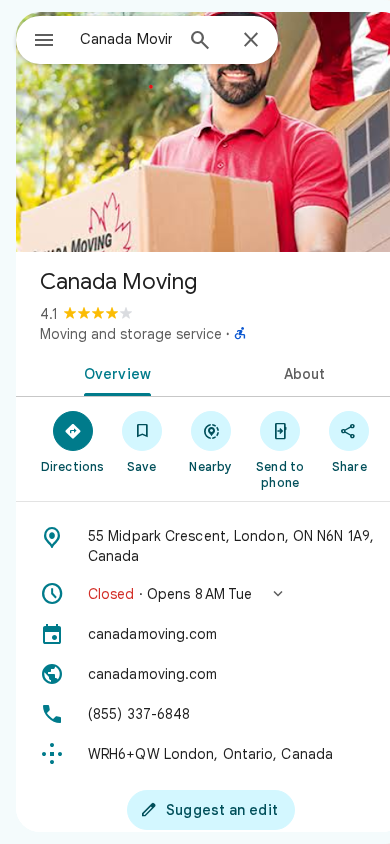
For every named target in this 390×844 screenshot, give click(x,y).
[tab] (113, 372)
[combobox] (126, 39)
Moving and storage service (131, 334)
